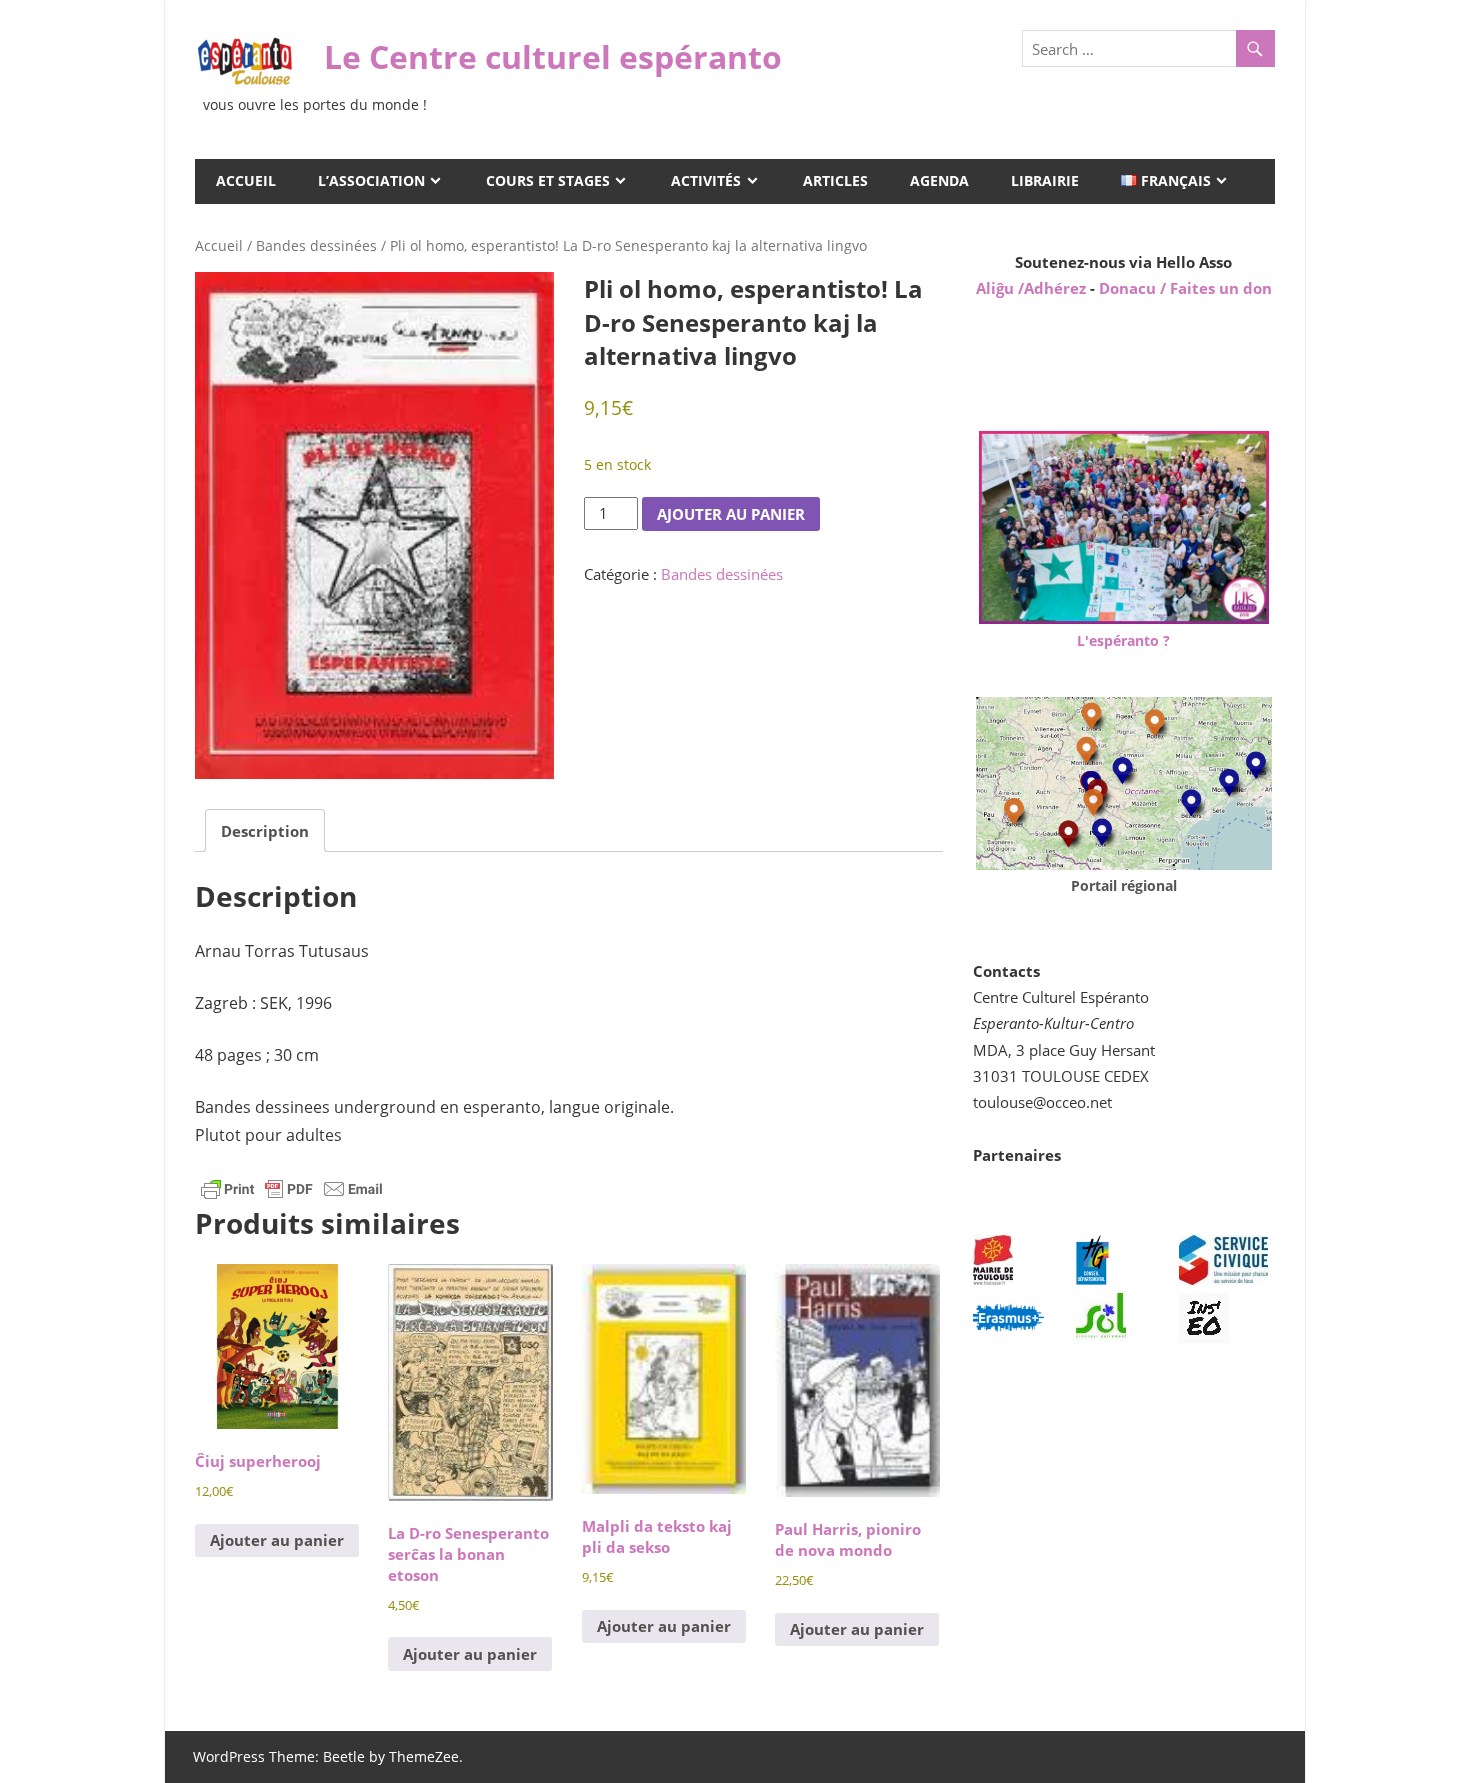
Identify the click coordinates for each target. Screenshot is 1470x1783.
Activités (706, 180)
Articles (835, 180)
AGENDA (939, 180)
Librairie (1045, 180)
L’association (371, 180)
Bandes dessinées (316, 245)
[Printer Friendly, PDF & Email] (292, 1187)
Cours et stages (548, 180)
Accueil (246, 180)
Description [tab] (265, 831)
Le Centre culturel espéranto (553, 56)
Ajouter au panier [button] (277, 1540)
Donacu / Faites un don (1185, 288)
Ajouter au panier (731, 514)
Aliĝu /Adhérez (1033, 288)
